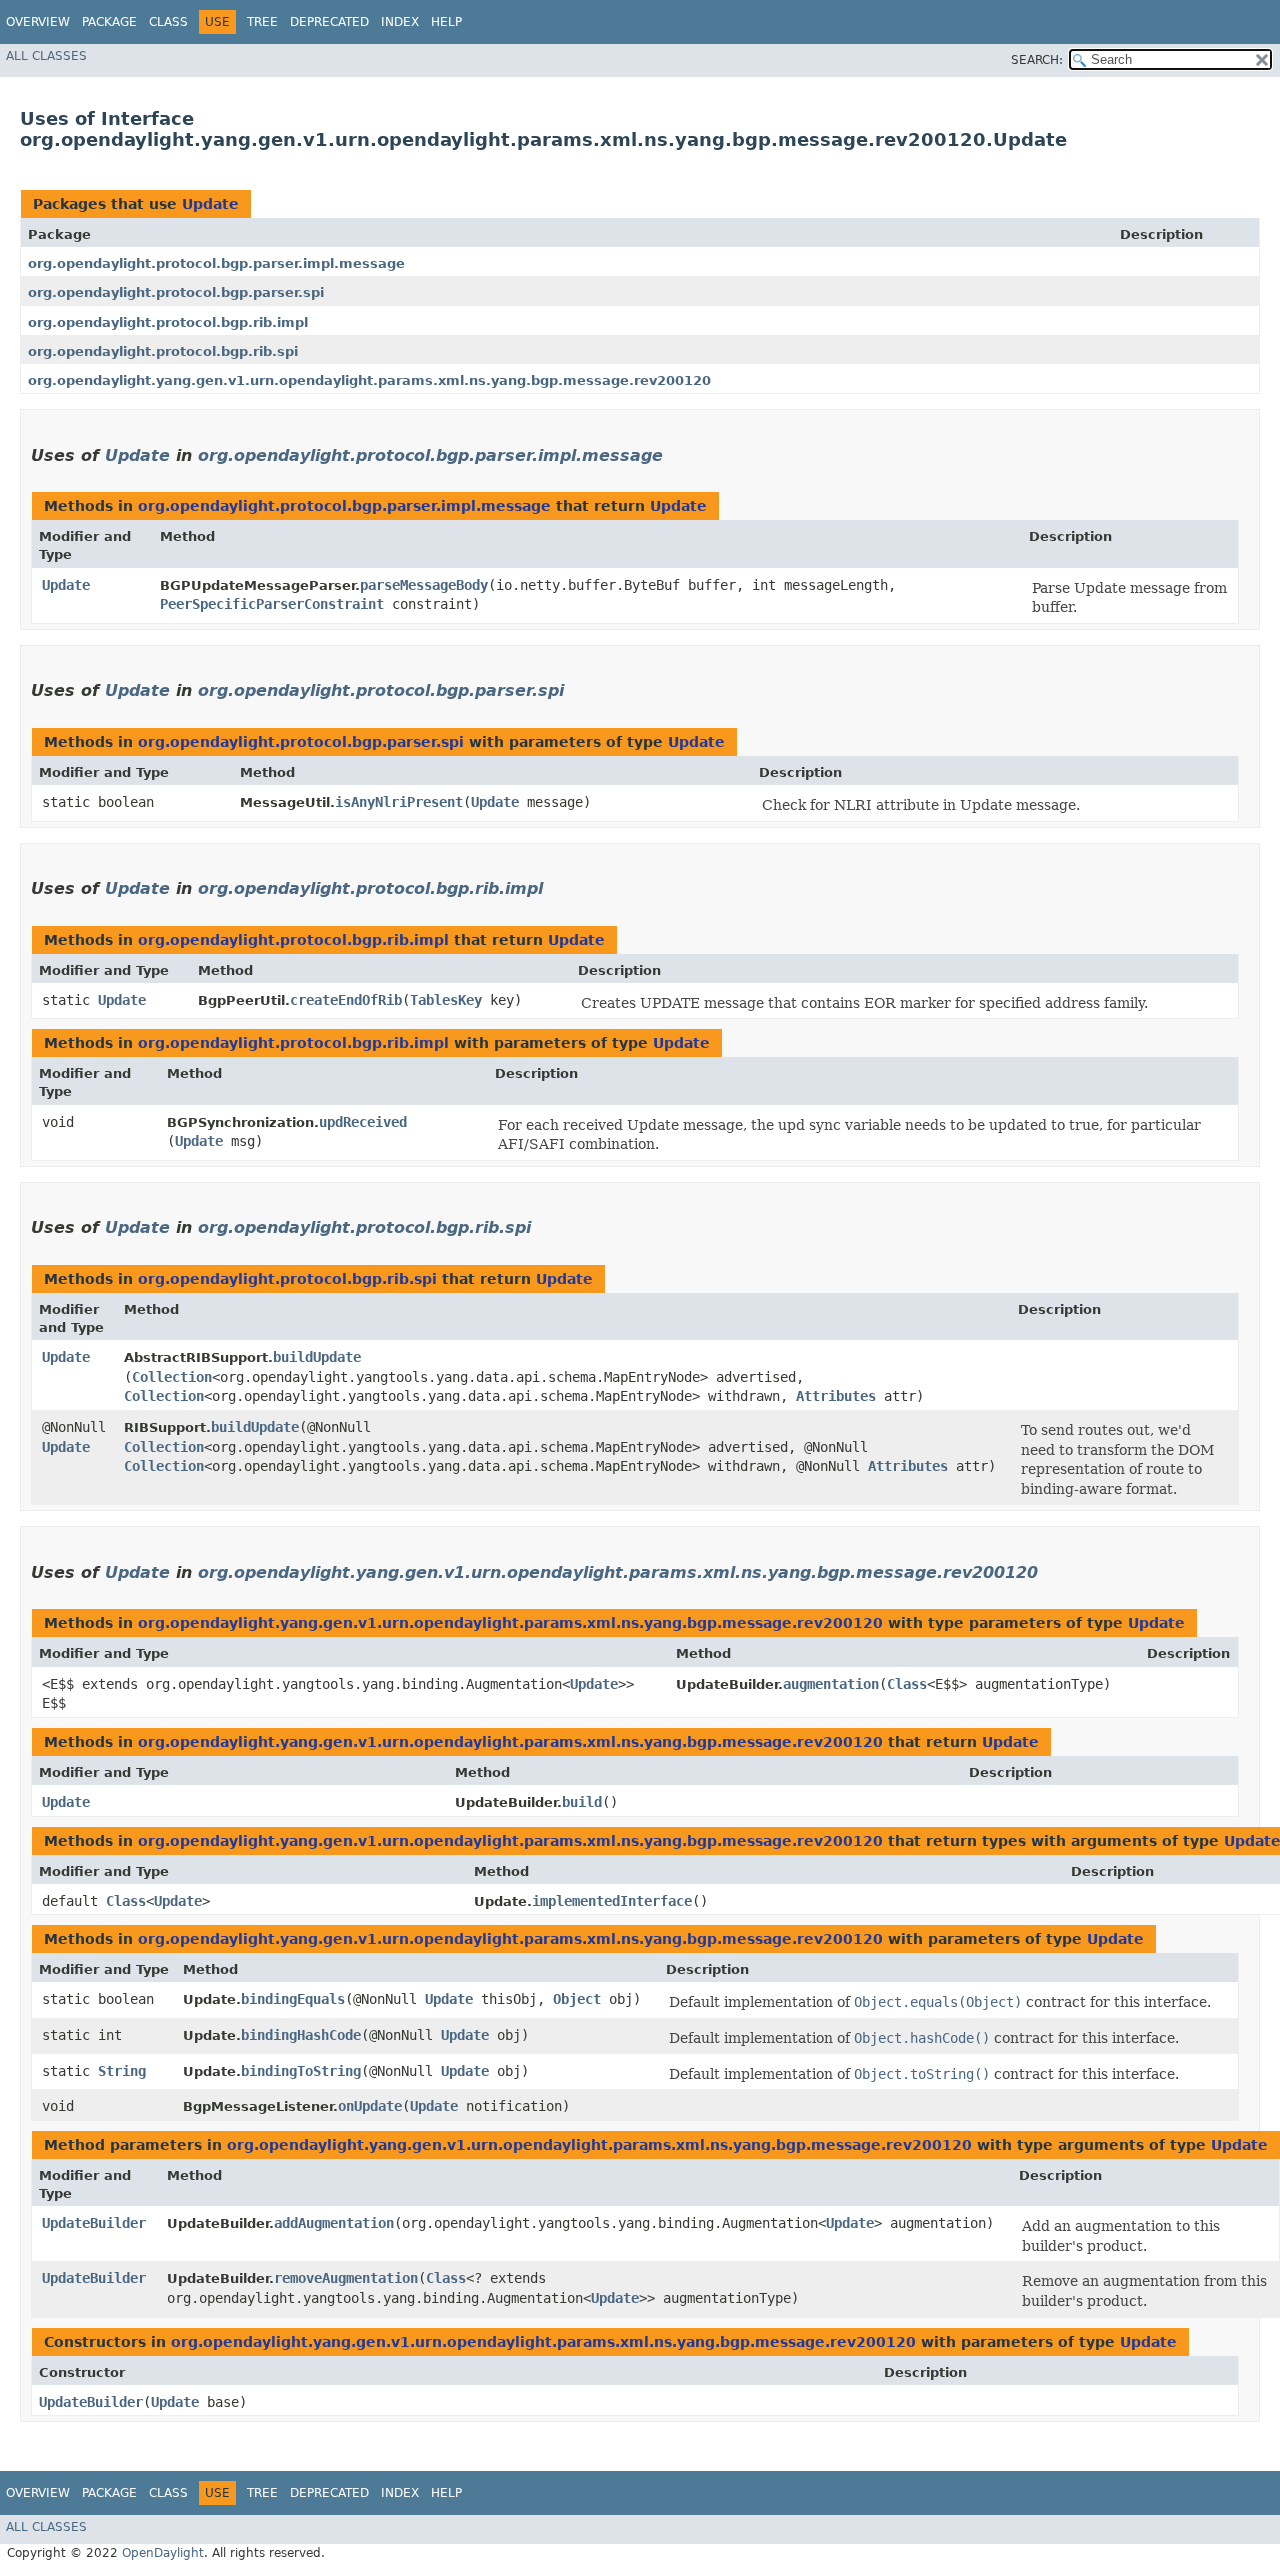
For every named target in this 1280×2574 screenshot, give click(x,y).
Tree (262, 22)
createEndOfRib (346, 1000)
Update (210, 204)
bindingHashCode (301, 2035)
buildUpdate (317, 1357)
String (122, 2071)
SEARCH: (1037, 60)
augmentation (831, 1684)
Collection (172, 1377)
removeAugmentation (346, 2278)
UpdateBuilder (94, 2223)
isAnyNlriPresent (399, 802)
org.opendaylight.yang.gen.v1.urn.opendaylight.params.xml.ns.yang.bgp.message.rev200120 (369, 380)
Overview (38, 22)
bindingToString (301, 2071)
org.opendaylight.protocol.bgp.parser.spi (176, 292)
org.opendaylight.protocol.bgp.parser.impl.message (216, 263)
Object (577, 1999)
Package (109, 22)
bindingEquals (293, 1999)
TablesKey (446, 1000)
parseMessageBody (424, 585)
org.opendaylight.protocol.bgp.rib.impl (168, 322)
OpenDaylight (163, 2553)
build (582, 1802)
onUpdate (370, 2106)
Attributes (836, 1396)
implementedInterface (612, 1901)
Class (168, 22)
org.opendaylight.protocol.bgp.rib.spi (163, 351)
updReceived (363, 1122)
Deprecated (329, 22)
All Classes (46, 56)
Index (400, 22)
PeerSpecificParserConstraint (272, 604)
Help (446, 22)
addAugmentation (334, 2223)
